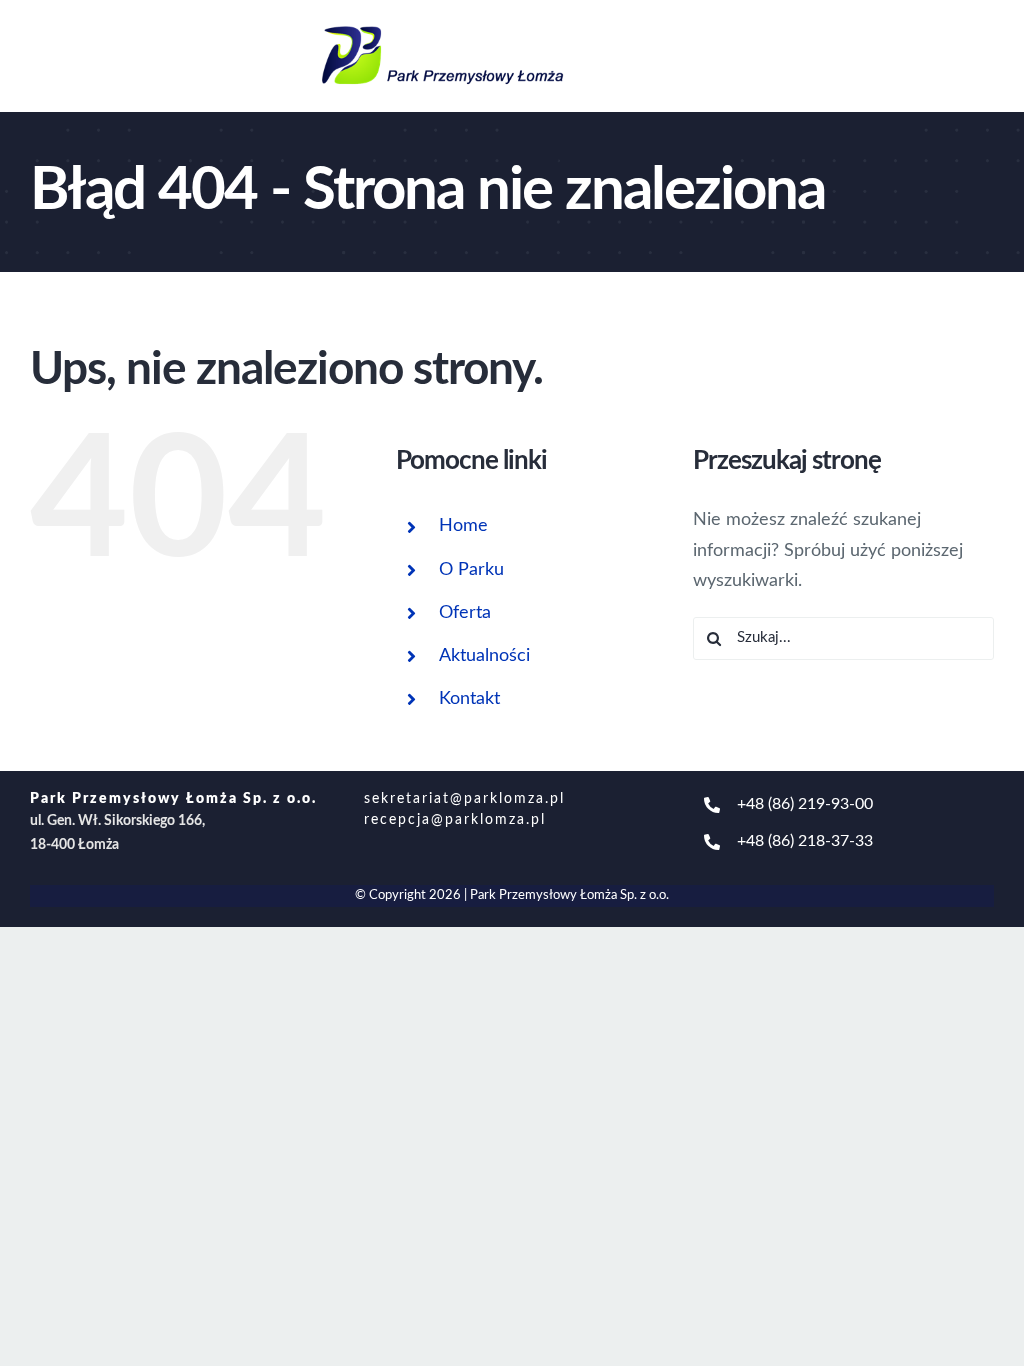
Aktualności (484, 656)
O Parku (471, 570)
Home (463, 526)
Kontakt (469, 699)
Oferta (465, 613)
